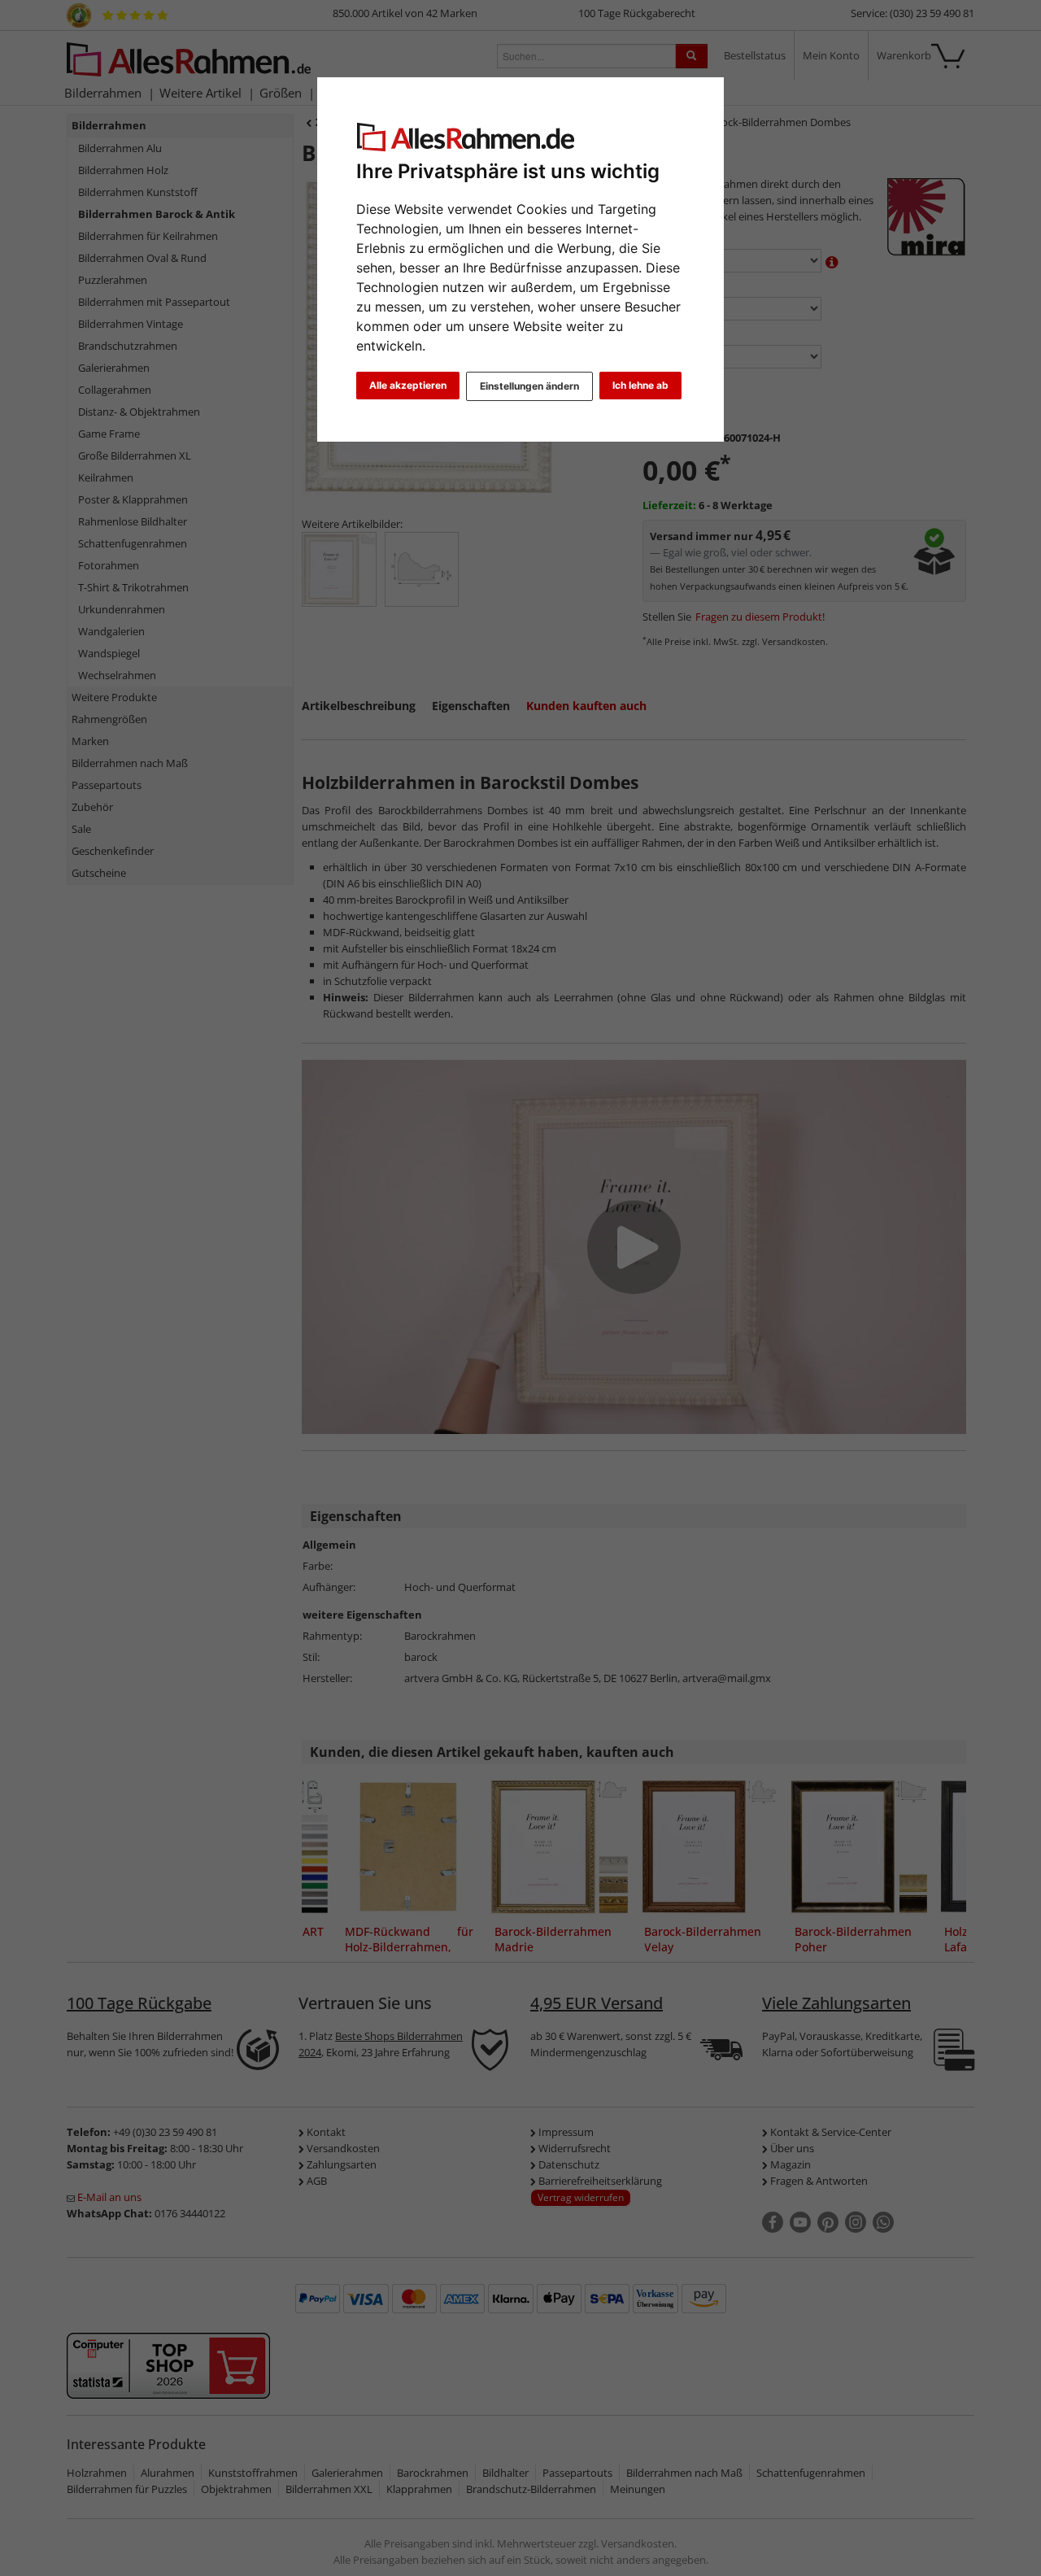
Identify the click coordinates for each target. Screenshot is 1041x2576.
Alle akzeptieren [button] (408, 385)
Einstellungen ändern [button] (529, 386)
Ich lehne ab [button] (640, 385)
